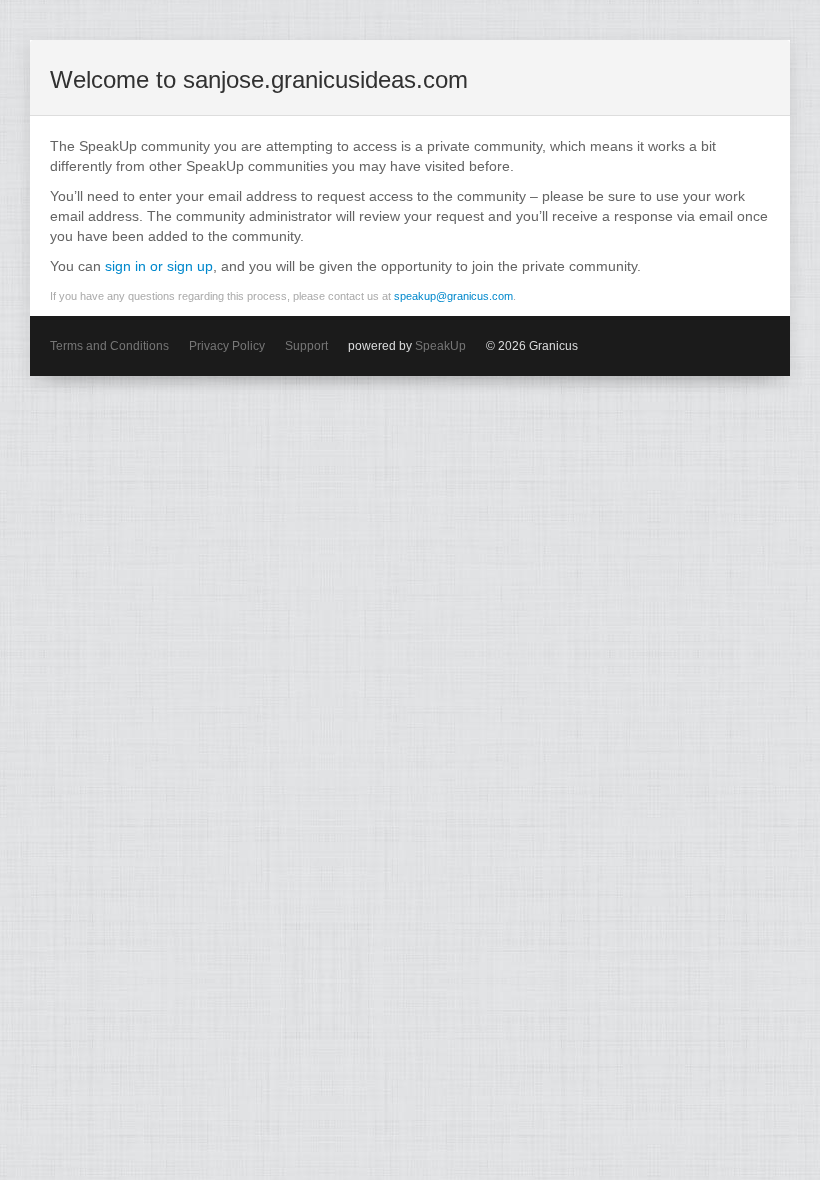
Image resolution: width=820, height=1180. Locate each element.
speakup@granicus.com (453, 296)
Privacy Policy (227, 346)
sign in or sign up (159, 266)
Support (306, 346)
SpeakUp (440, 346)
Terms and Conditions (109, 346)
